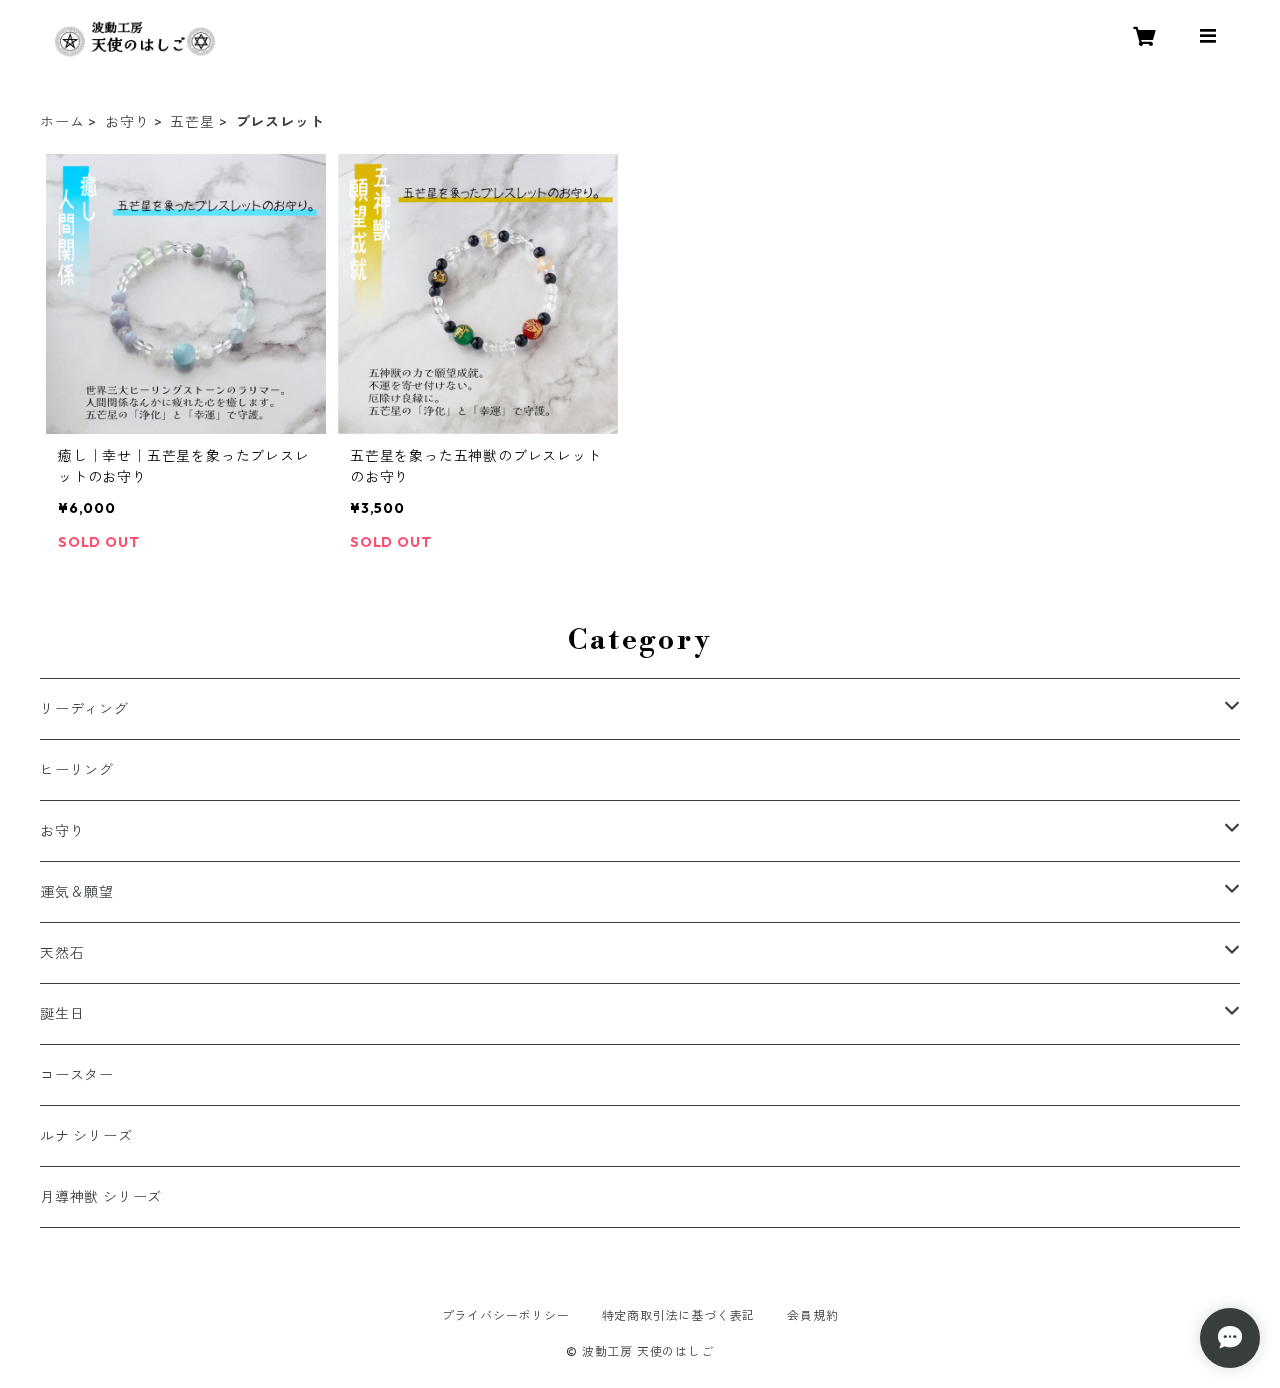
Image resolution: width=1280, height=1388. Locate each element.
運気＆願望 (77, 892)
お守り (127, 122)
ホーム (62, 122)
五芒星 (192, 122)
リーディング (84, 709)
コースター (77, 1075)
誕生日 (62, 1014)
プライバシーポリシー (506, 1315)
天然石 (62, 953)
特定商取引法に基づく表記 (679, 1315)
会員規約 (812, 1315)
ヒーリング (77, 770)
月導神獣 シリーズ (101, 1197)
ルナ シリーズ (86, 1136)
